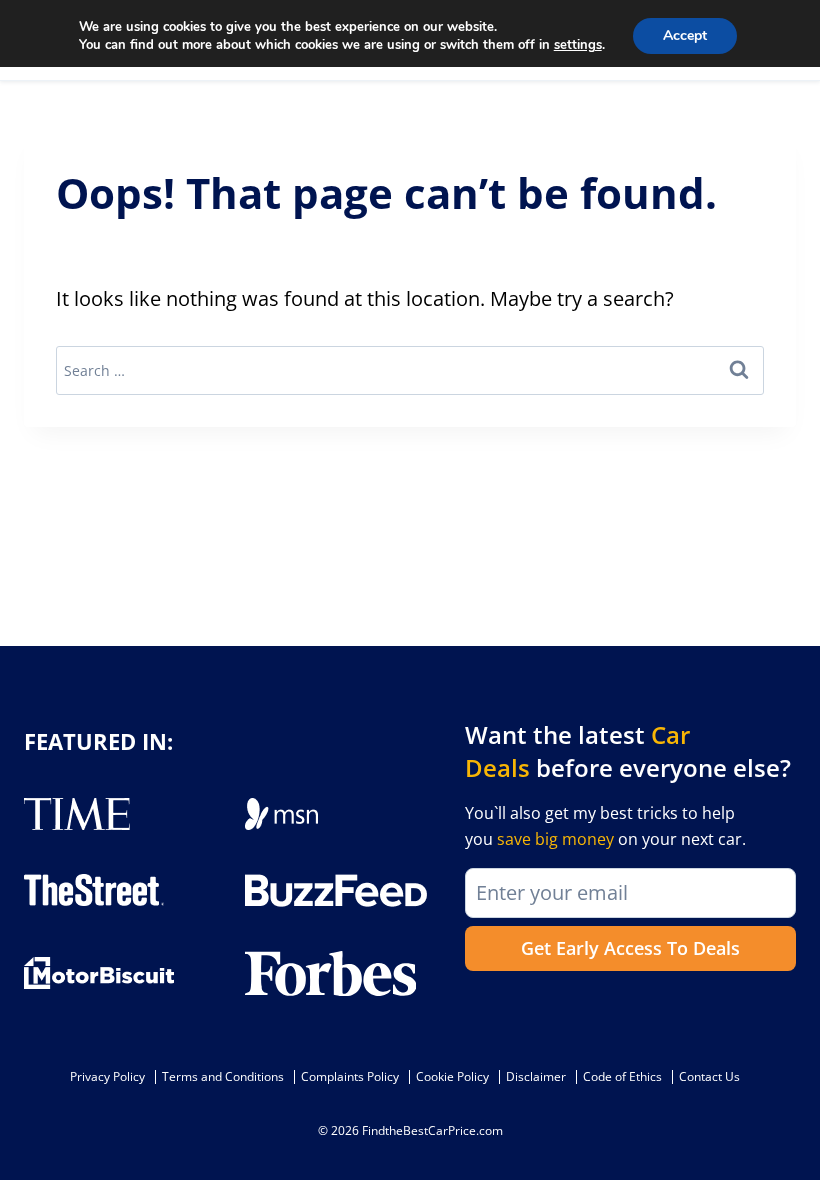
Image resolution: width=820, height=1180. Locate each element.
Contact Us (709, 1076)
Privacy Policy (107, 1076)
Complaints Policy (350, 1076)
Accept (685, 35)
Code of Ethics (622, 1076)
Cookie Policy (452, 1076)
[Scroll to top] (790, 1120)
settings (578, 45)
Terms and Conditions (223, 1076)
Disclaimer (536, 1076)
